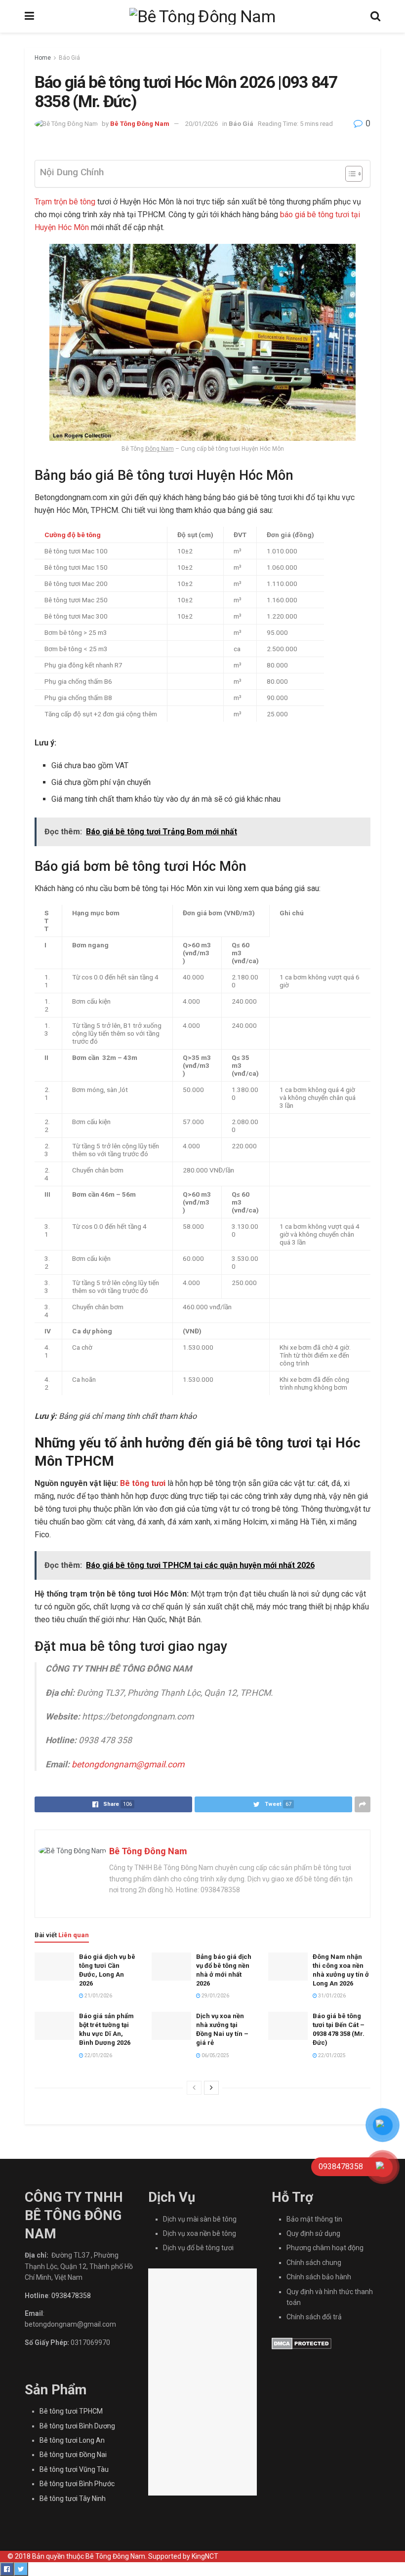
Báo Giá (69, 58)
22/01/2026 (98, 2055)
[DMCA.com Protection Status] (302, 2343)
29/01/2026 (215, 1996)
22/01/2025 (331, 2055)
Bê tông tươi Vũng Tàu (74, 2469)
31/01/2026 (331, 1996)
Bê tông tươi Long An (72, 2440)
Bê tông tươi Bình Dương (77, 2426)
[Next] (211, 2088)
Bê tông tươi (143, 1483)
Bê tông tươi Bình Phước (77, 2484)
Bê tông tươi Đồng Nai (73, 2455)
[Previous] (194, 2088)
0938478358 (71, 2296)
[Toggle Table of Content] (349, 174)
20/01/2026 (202, 124)
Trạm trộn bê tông (65, 202)
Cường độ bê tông (73, 535)
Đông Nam (160, 449)
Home (43, 58)
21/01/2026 (98, 1996)
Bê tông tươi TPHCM (71, 2411)
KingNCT (205, 2556)
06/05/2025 (215, 2055)
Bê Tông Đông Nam (140, 124)
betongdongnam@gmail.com (128, 1764)
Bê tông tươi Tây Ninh (73, 2498)
